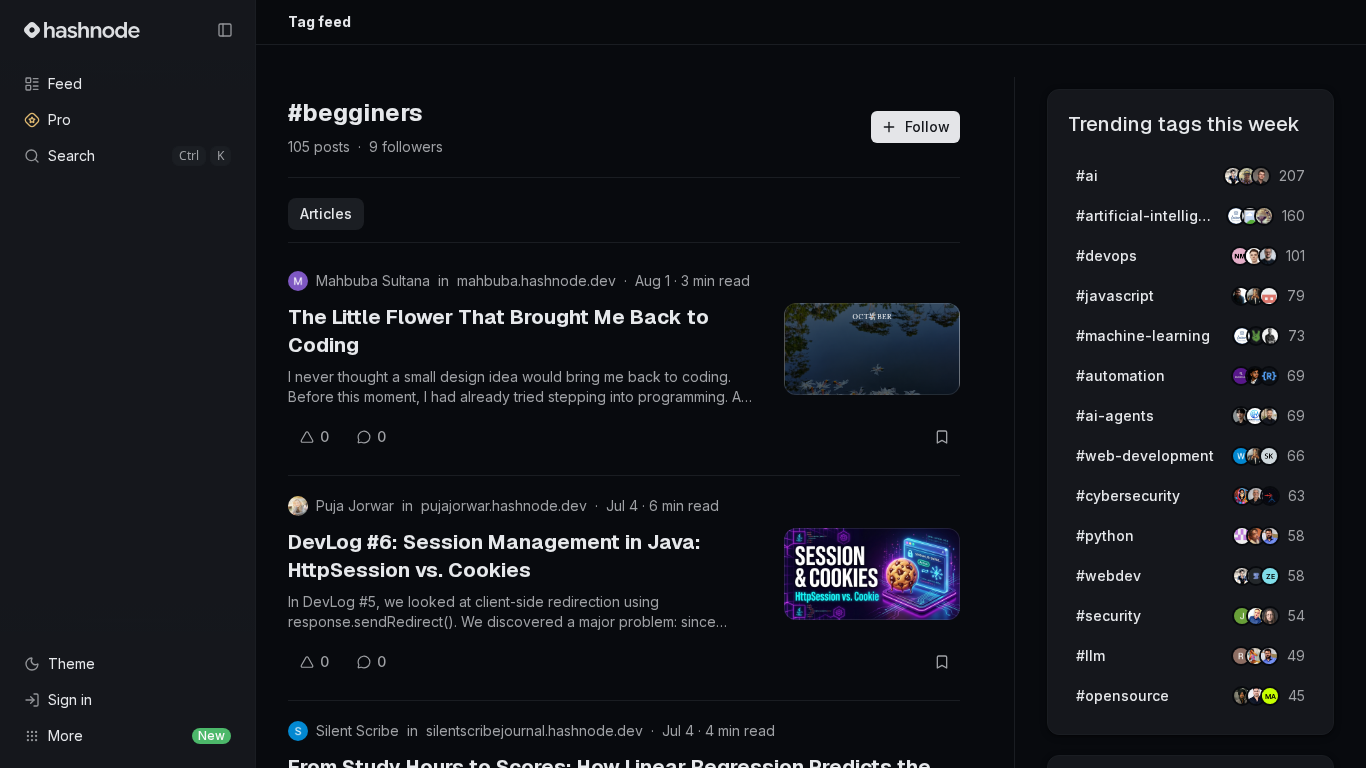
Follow (927, 126)
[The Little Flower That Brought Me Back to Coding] (872, 349)
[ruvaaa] (1264, 216)
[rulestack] (1269, 376)
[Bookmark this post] (942, 437)
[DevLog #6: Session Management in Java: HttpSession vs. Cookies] (872, 574)
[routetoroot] (1270, 496)
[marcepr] (1270, 696)
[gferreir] (1268, 256)
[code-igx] (1270, 536)
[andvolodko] (1261, 176)
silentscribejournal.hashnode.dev (534, 730)
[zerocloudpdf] (1270, 576)
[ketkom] (1269, 296)
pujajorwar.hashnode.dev (504, 505)
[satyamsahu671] (1270, 336)
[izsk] (1269, 456)
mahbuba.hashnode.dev (536, 280)
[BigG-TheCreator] (1270, 616)
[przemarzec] (1269, 416)
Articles (326, 213)
